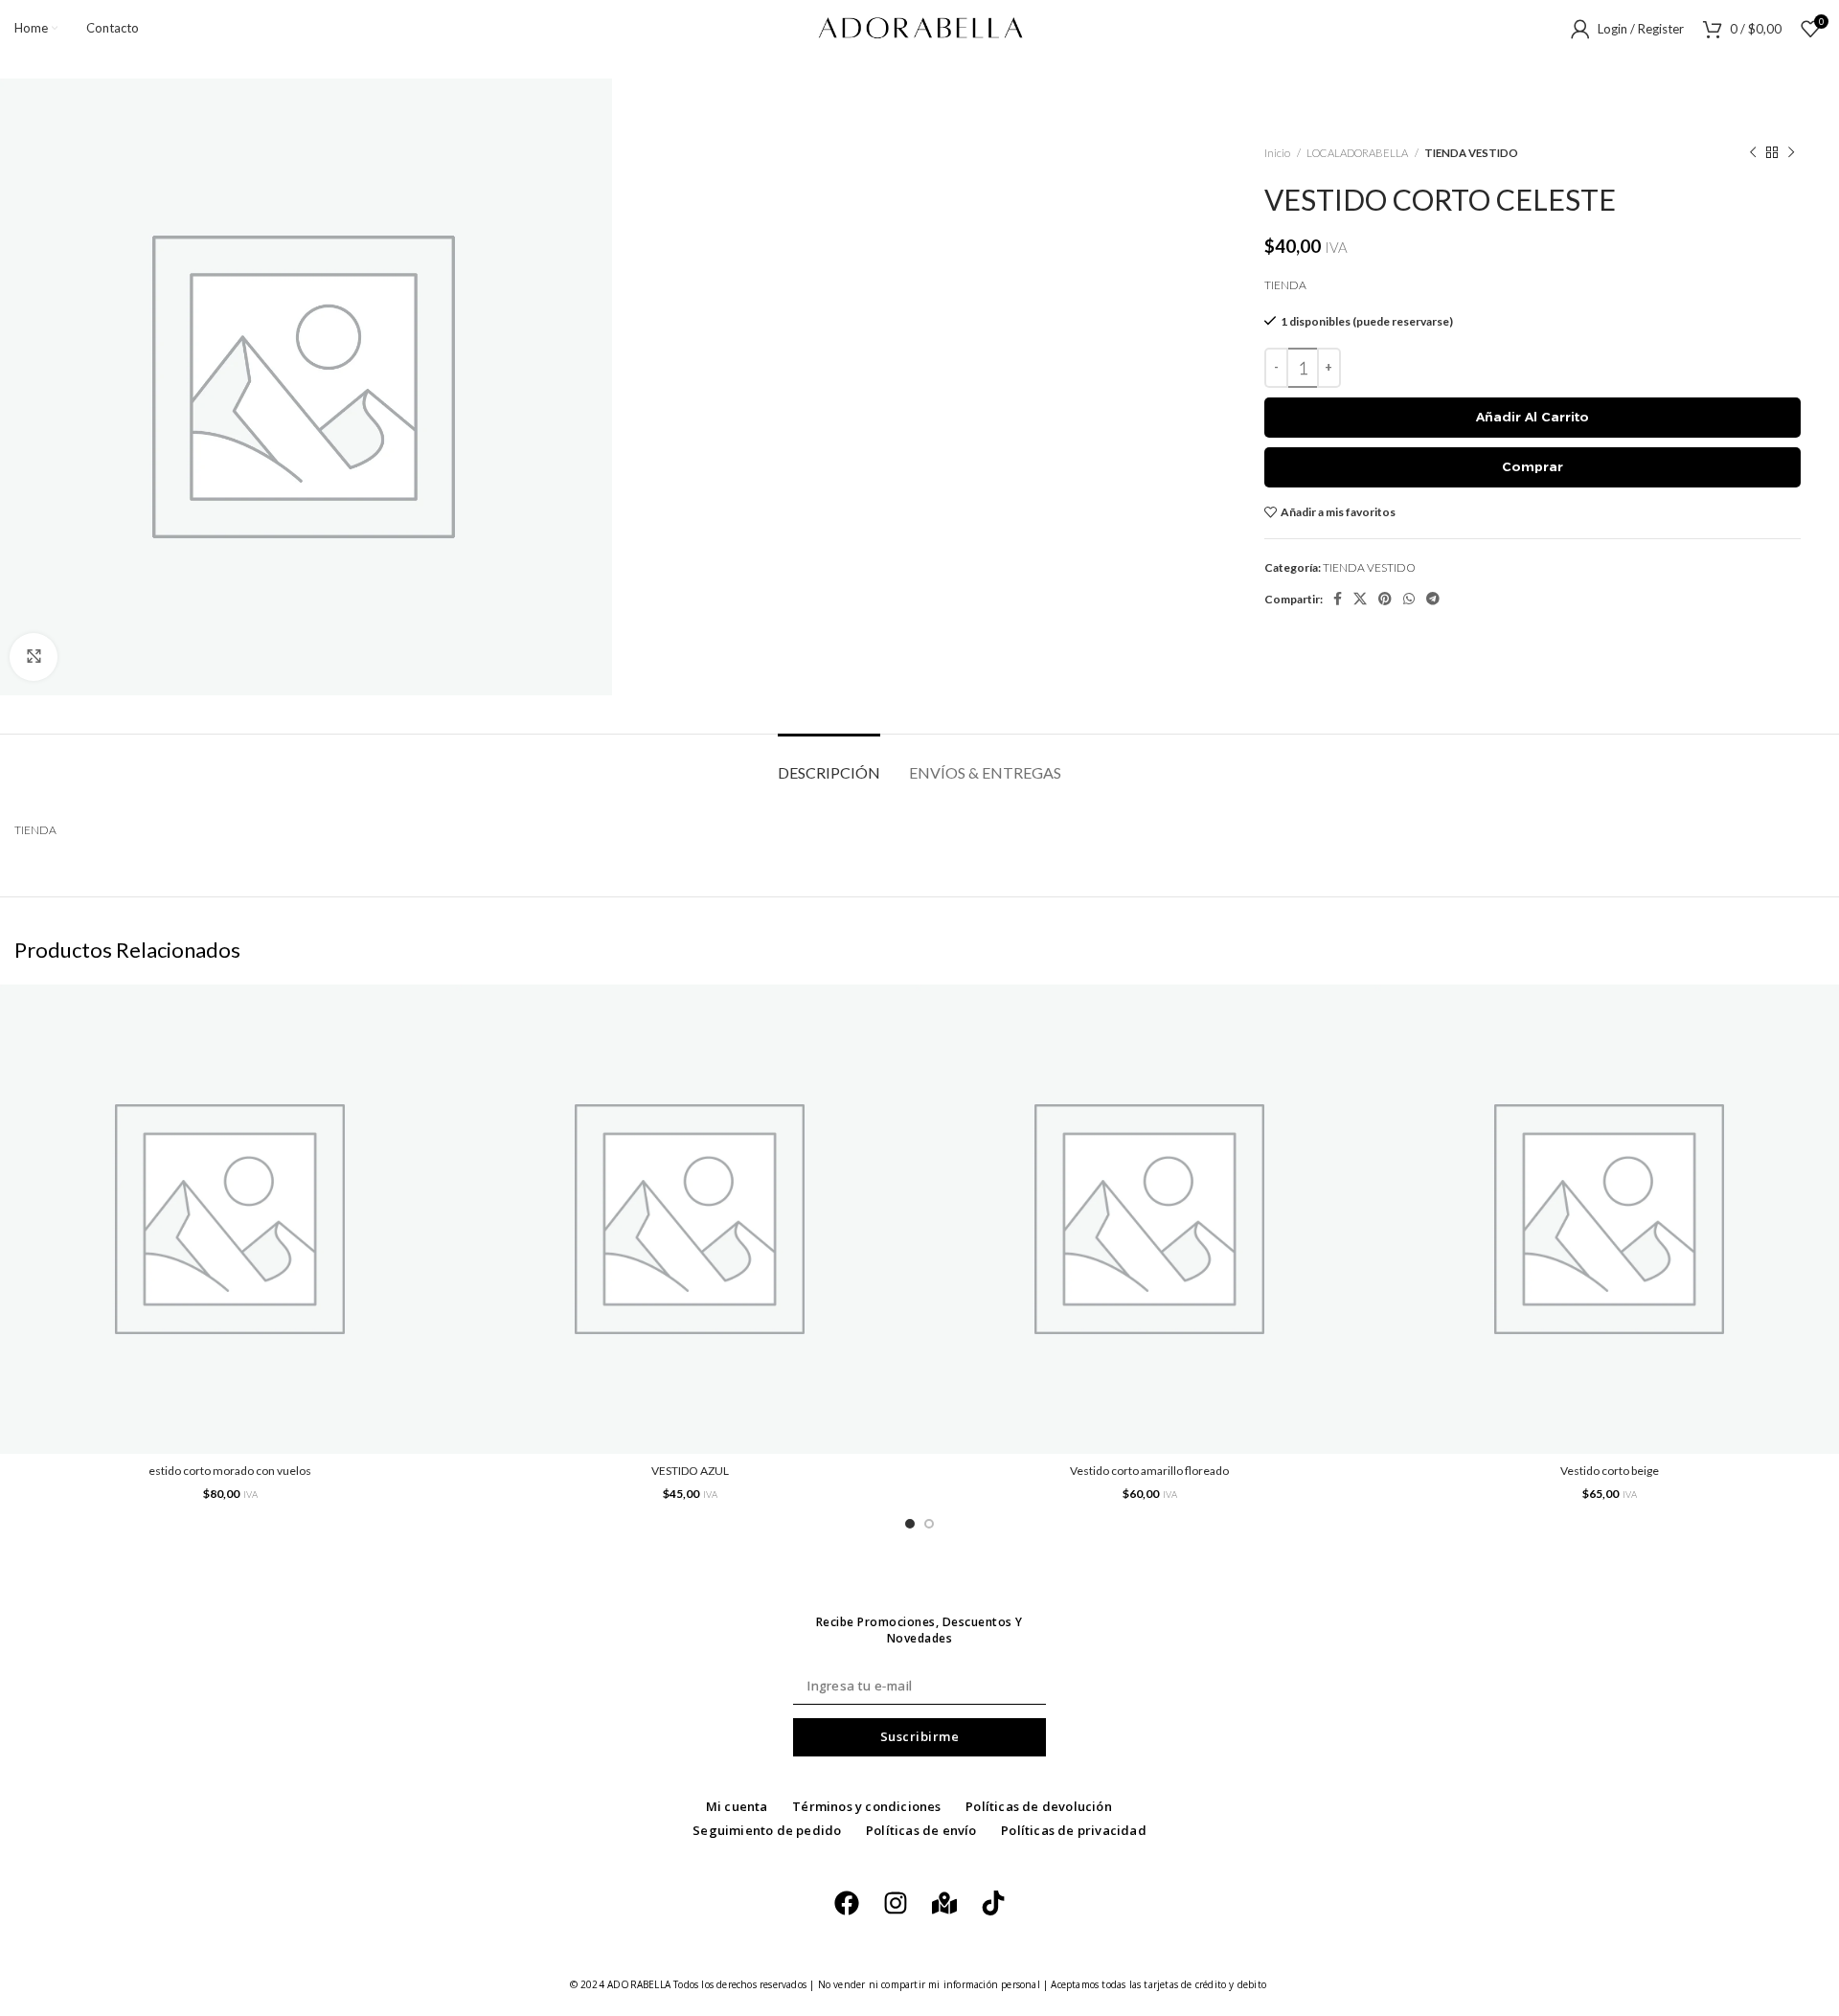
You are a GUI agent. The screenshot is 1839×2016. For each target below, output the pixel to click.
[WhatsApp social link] (1409, 599)
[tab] (829, 763)
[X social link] (1360, 599)
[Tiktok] (993, 1903)
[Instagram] (896, 1903)
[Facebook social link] (1338, 599)
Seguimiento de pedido (767, 1830)
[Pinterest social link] (1385, 599)
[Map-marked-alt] (944, 1903)
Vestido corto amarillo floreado (1149, 1471)
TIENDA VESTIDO (1471, 153)
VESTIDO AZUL (690, 1471)
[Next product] (1791, 153)
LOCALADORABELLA (1358, 153)
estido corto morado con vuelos (230, 1471)
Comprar (1532, 466)
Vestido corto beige (1610, 1471)
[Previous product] (1753, 153)
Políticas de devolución (1039, 1806)
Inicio (1278, 153)
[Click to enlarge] (34, 657)
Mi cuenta (737, 1806)
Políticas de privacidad (1074, 1830)
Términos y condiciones (866, 1806)
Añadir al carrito (1532, 417)
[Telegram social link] (1433, 599)
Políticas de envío (921, 1830)
